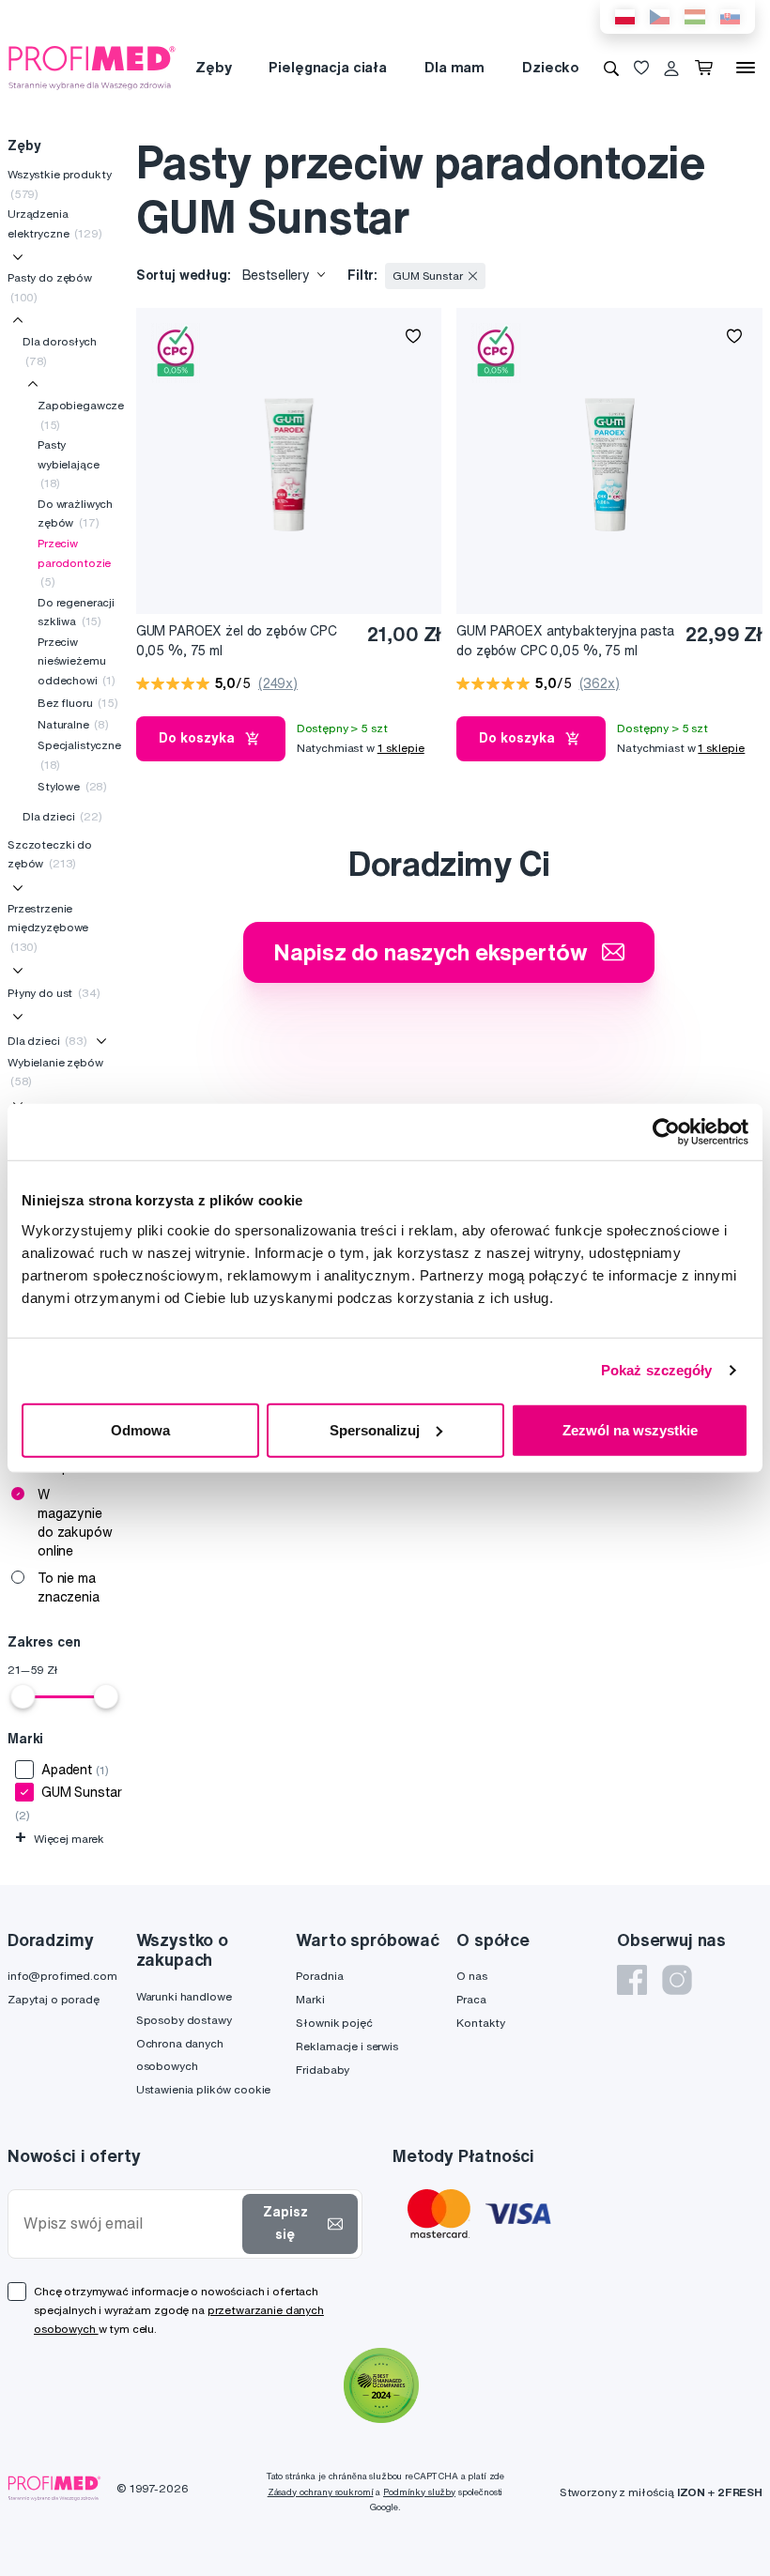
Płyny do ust (54, 993)
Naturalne (73, 724)
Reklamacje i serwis (346, 2046)
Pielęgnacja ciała (328, 67)
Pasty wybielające (68, 464)
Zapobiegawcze (81, 414)
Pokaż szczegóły (657, 1370)
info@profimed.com (62, 1976)
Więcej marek (60, 1839)
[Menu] (746, 68)
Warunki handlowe (184, 1996)
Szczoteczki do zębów (50, 854)
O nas (471, 1976)
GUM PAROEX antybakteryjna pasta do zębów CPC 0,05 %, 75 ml (565, 641)
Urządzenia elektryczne (55, 223)
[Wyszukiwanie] (611, 68)
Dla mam (454, 67)
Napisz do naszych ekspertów (430, 952)
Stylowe (72, 786)
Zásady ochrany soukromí (321, 2492)
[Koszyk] (708, 68)
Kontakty (481, 2023)
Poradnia (319, 1976)
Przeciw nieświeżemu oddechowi (77, 661)
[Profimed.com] (92, 67)
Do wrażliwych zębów (75, 513)
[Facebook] (632, 1980)
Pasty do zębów (50, 287)
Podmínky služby (419, 2492)
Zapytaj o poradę (54, 1999)
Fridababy (323, 2070)
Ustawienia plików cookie (204, 2089)
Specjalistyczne (79, 754)
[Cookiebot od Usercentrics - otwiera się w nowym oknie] (666, 1132)
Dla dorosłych (60, 351)
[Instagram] (677, 1980)
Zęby (213, 67)
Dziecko (551, 67)
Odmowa (140, 1429)
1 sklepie (401, 748)
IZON (691, 2492)
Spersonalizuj (375, 1429)
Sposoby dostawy (184, 2020)
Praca (471, 1999)
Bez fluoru (78, 703)
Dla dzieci (62, 816)
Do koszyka (197, 738)
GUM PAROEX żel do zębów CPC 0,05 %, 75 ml (237, 641)
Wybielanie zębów (55, 1072)
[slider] (23, 1696)
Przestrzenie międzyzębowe (48, 928)
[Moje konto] (671, 68)
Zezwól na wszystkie (630, 1429)
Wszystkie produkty (59, 184)
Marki (310, 1999)
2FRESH (740, 2492)
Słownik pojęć (334, 2023)
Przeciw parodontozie (74, 562)
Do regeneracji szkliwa (76, 612)
